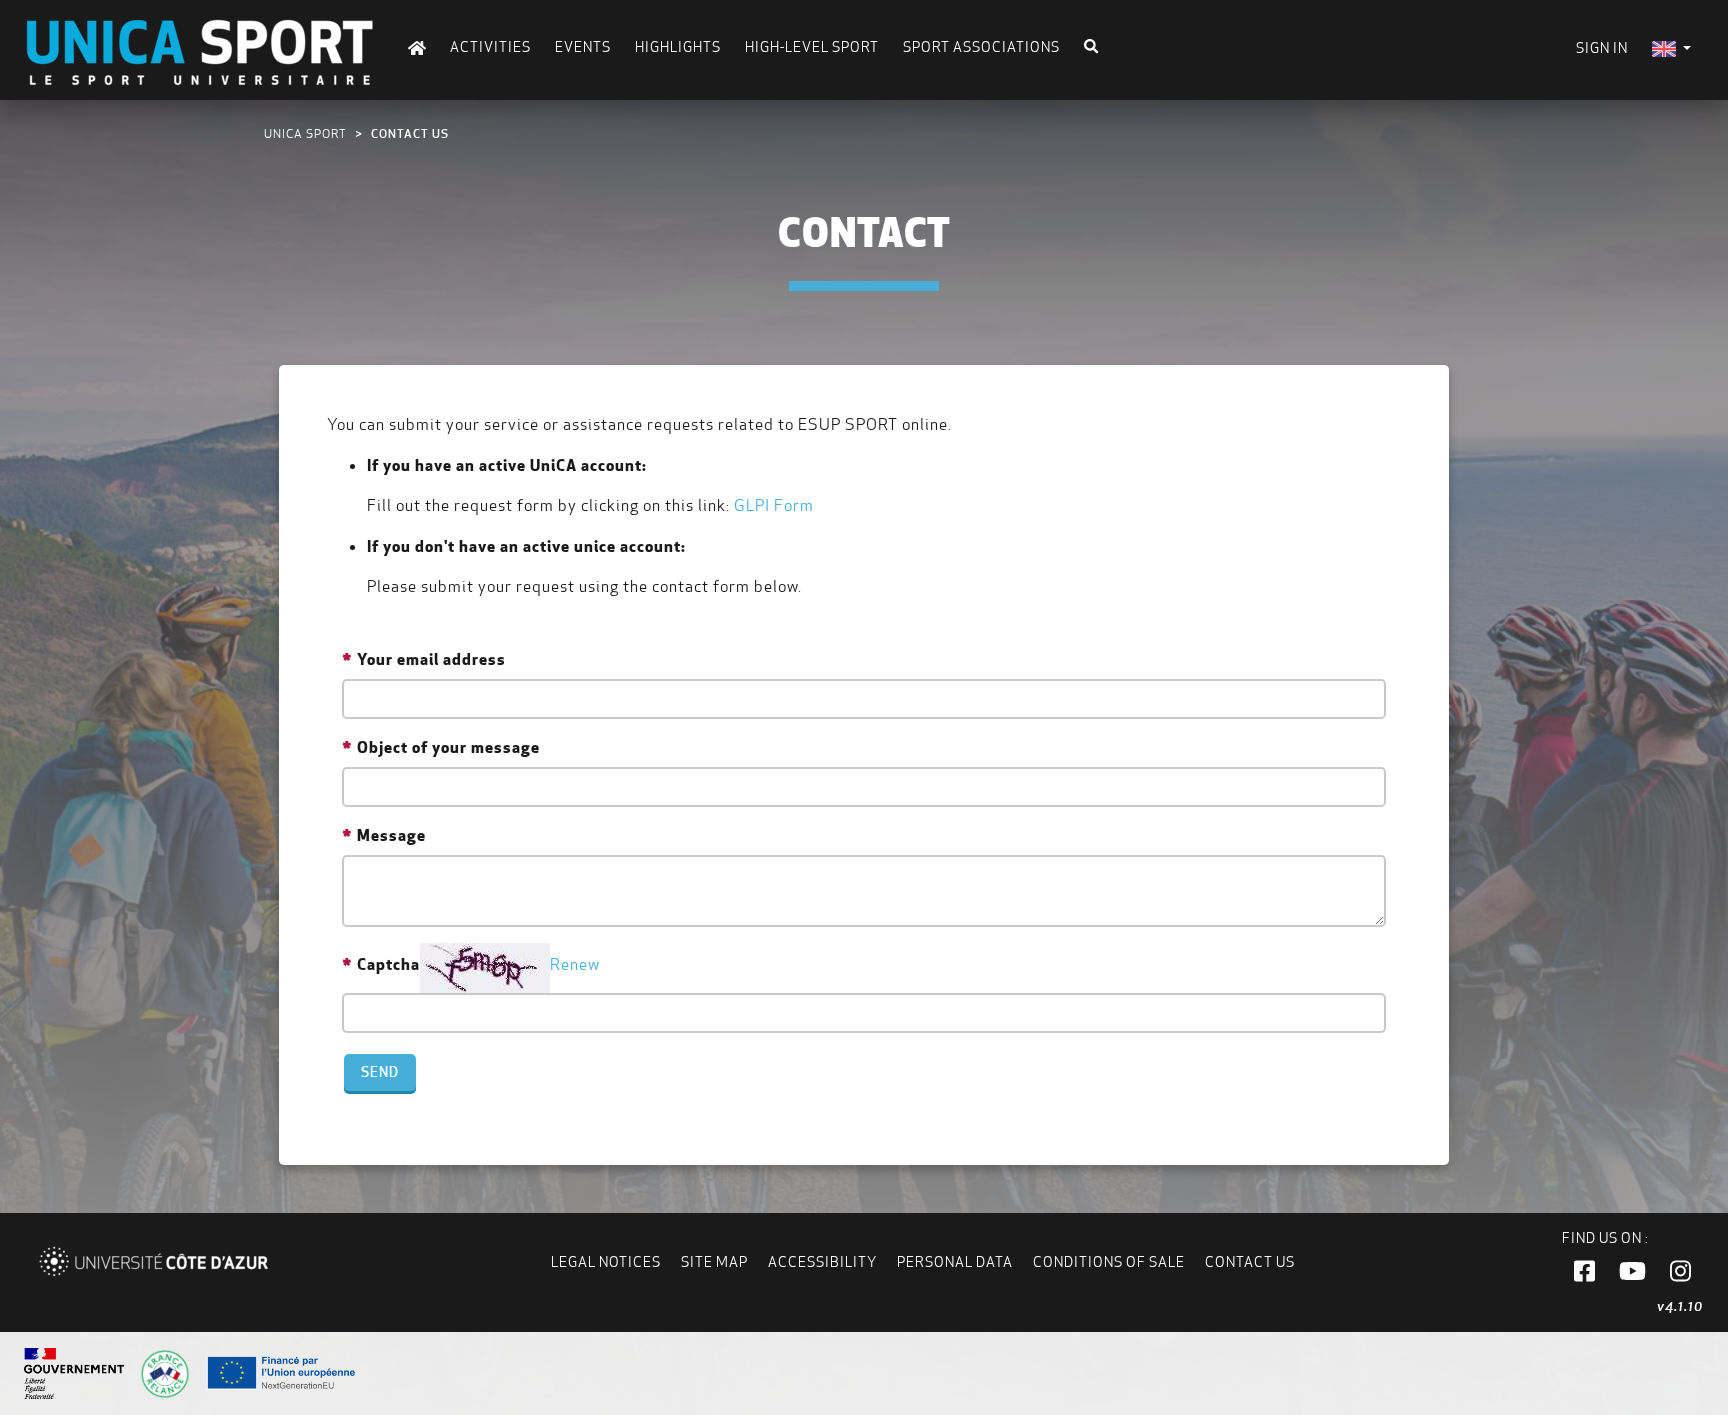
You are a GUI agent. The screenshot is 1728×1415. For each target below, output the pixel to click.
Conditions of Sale (1109, 1262)
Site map (714, 1262)
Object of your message (448, 747)
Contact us (1250, 1262)
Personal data (955, 1262)
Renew (575, 964)
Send (380, 1072)
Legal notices (606, 1262)
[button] (1584, 1272)
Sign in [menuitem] (1602, 48)
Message (391, 835)
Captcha (388, 964)
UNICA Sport (305, 133)
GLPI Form (774, 505)
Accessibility (822, 1262)
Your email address (431, 659)
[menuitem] (1671, 48)
